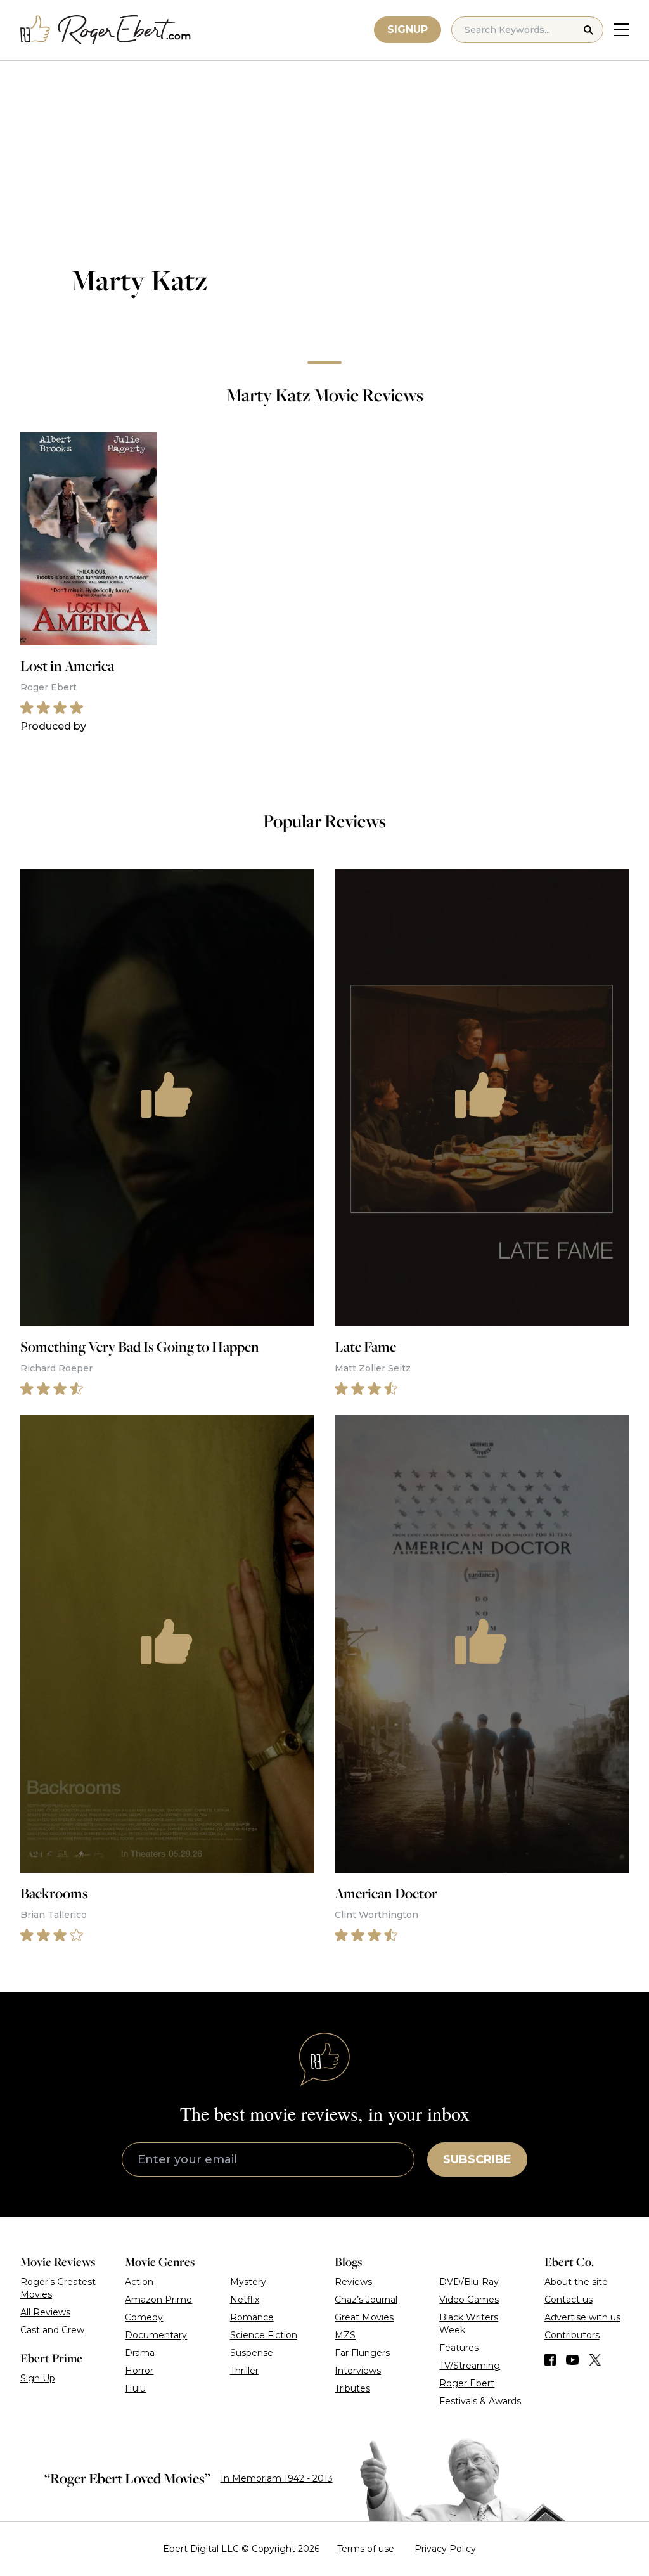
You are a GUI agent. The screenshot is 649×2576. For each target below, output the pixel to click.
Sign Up (38, 2378)
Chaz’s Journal (366, 2300)
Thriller (244, 2371)
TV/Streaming (470, 2366)
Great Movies (364, 2317)
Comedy (144, 2317)
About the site (576, 2282)
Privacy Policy (445, 2549)
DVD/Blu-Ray (469, 2282)
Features (459, 2348)
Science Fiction (264, 2335)
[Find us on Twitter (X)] (595, 2360)
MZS (345, 2335)
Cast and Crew (52, 2330)
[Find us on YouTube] (573, 2360)
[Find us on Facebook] (550, 2360)
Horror (139, 2371)
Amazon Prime (158, 2300)
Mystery (248, 2282)
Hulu (135, 2388)
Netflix (245, 2300)
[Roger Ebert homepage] (106, 30)
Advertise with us (582, 2317)
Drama (140, 2353)
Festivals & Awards (480, 2401)
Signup (408, 29)
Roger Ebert (467, 2383)
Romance (252, 2317)
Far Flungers (362, 2353)
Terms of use (366, 2549)
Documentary (156, 2335)
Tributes (352, 2388)
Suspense (252, 2353)
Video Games (469, 2300)
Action (139, 2282)
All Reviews (45, 2312)
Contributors (572, 2335)
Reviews (353, 2282)
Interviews (358, 2371)
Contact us (569, 2300)
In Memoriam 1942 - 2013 (277, 2478)
